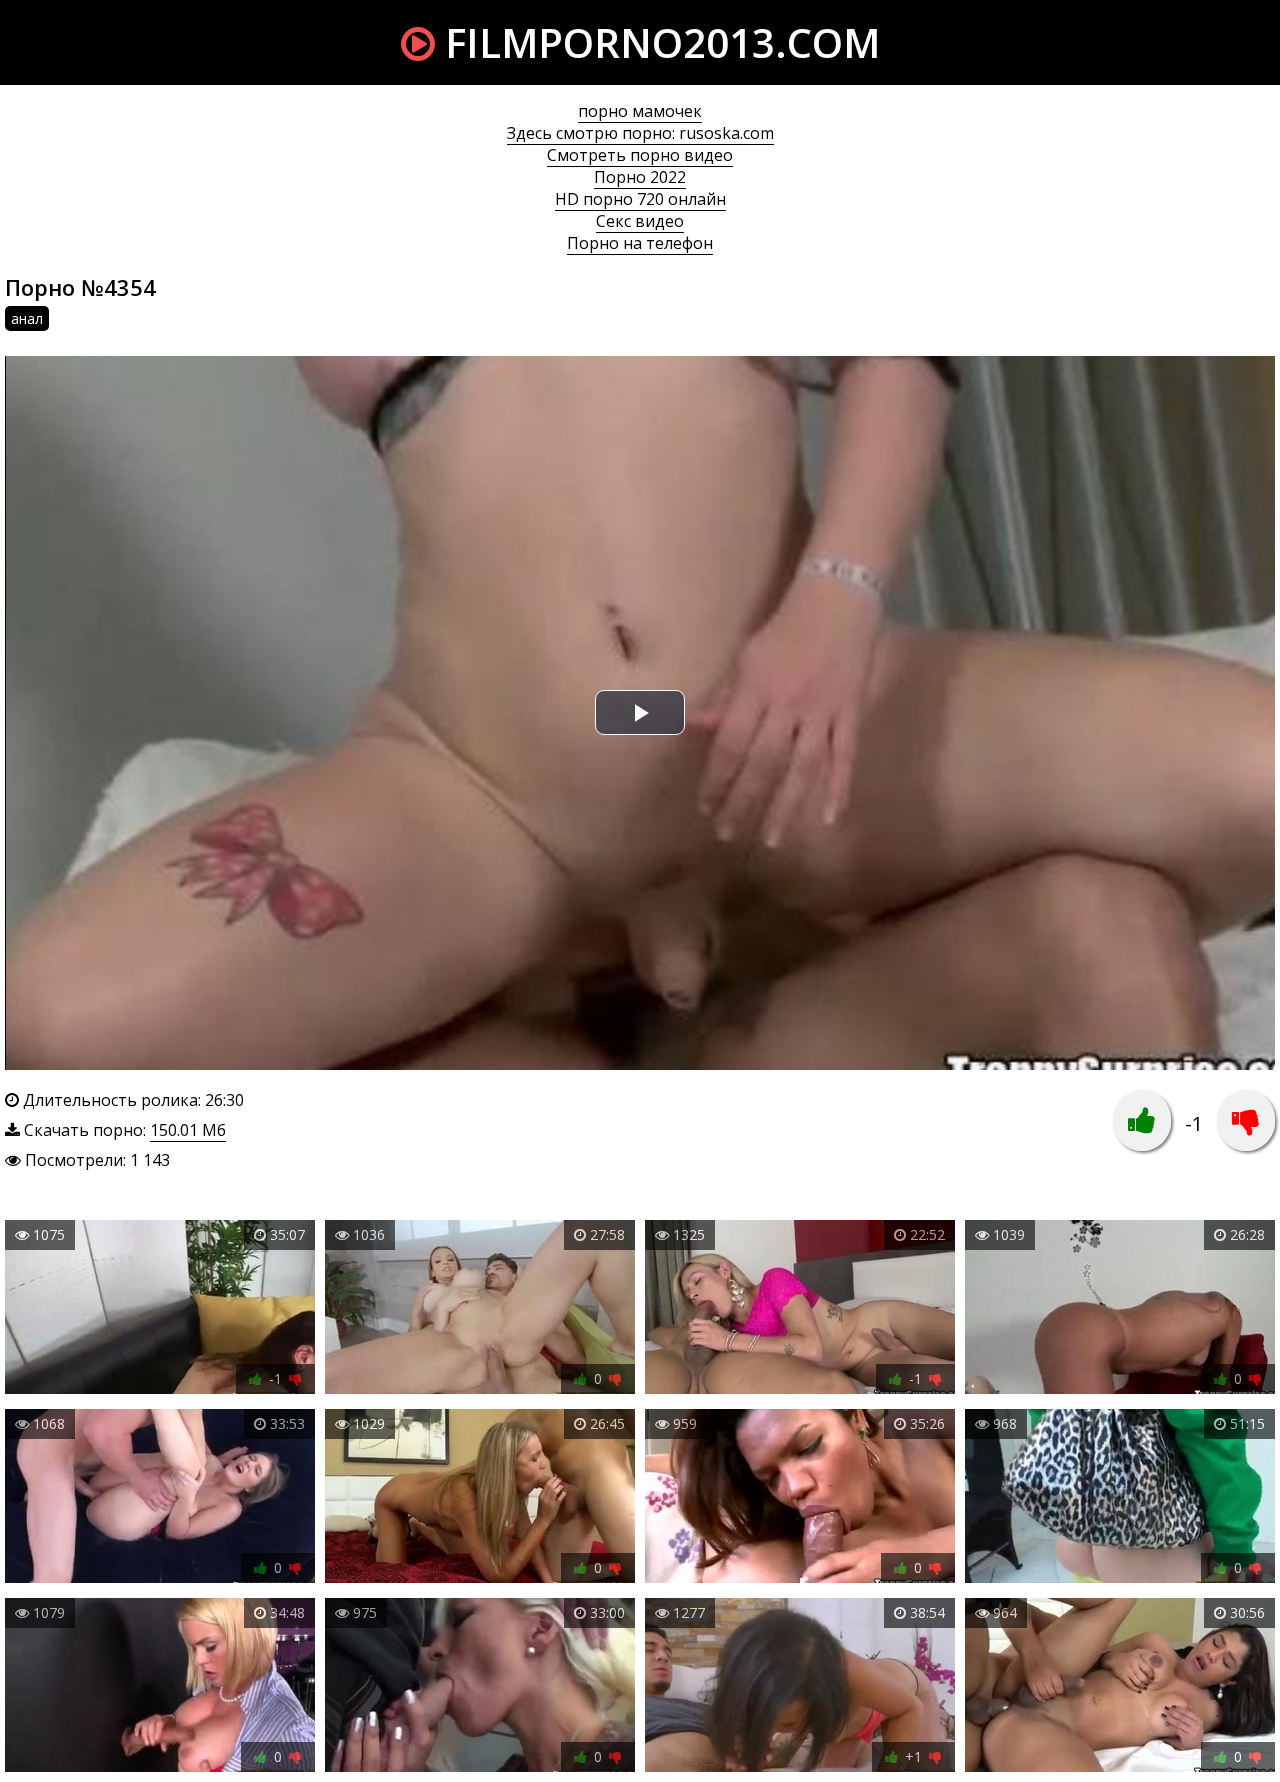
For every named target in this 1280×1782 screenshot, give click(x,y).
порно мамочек (640, 111)
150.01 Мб (188, 1130)
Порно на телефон (640, 243)
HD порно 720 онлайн (640, 199)
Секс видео (640, 221)
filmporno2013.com (657, 42)
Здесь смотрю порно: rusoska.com (640, 133)
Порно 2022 (640, 177)
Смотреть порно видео (640, 155)
